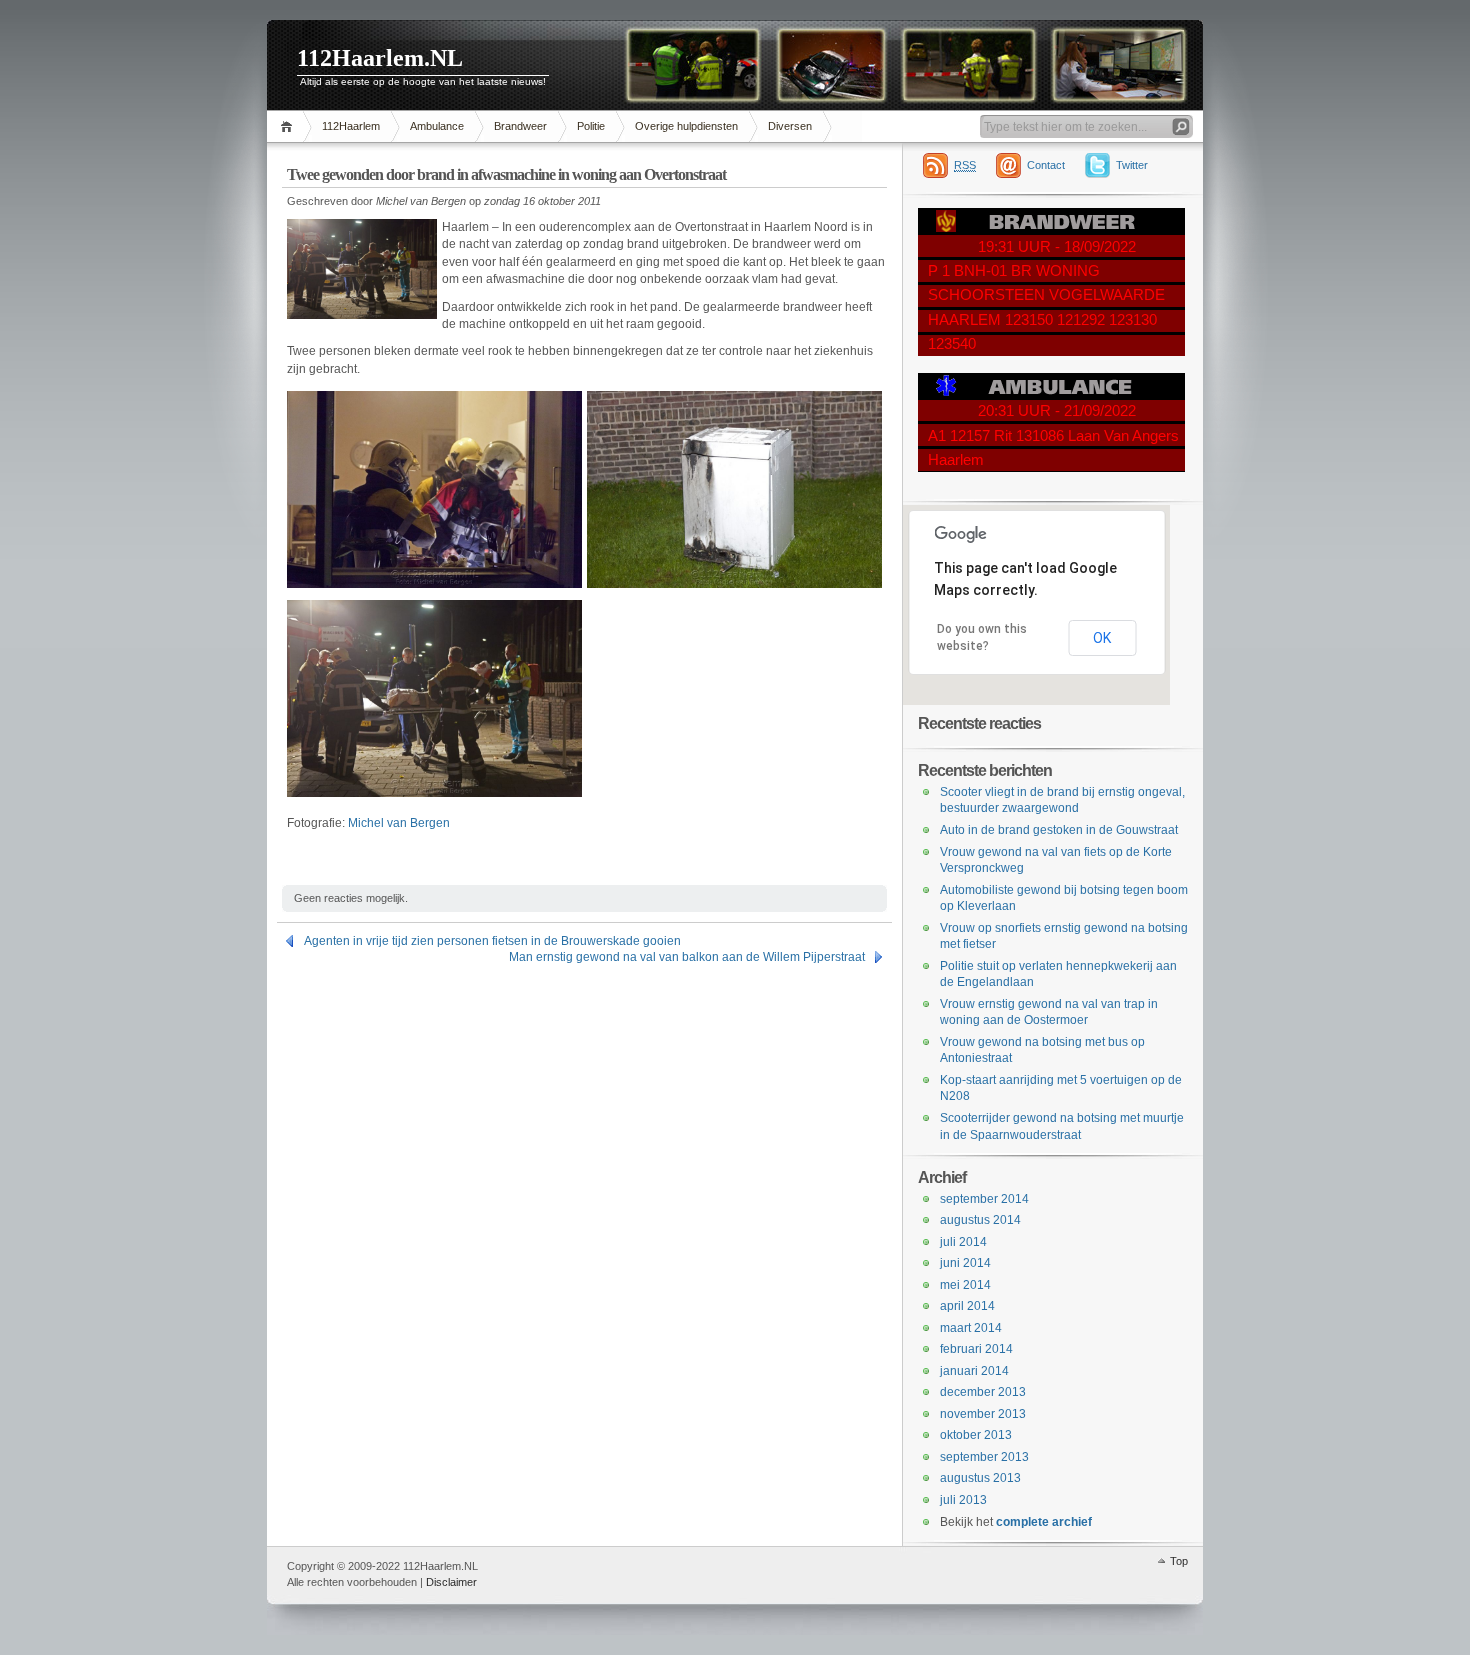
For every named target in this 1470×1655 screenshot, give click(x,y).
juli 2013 (963, 1500)
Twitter (1132, 165)
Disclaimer (451, 1582)
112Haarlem (351, 126)
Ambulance (437, 126)
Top (1179, 1561)
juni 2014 (965, 1263)
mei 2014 (965, 1285)
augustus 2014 (980, 1220)
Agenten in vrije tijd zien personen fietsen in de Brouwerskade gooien (492, 941)
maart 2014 (971, 1328)
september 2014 (984, 1199)
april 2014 (967, 1306)
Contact (1046, 165)
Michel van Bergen (399, 823)
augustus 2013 (980, 1478)
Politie (591, 126)
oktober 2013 (976, 1435)
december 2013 (983, 1392)
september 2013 (984, 1457)
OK (1102, 638)
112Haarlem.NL (380, 58)
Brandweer (520, 126)
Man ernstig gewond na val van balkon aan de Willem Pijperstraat (687, 957)
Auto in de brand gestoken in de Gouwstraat (1059, 830)
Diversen (790, 126)
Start (289, 126)
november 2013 (983, 1414)
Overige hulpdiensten (686, 126)
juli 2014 (963, 1242)
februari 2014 (976, 1349)
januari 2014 (974, 1371)
